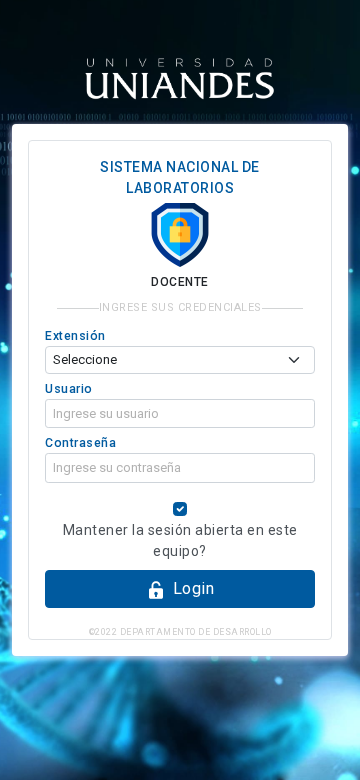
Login (194, 588)
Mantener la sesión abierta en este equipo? (180, 540)
